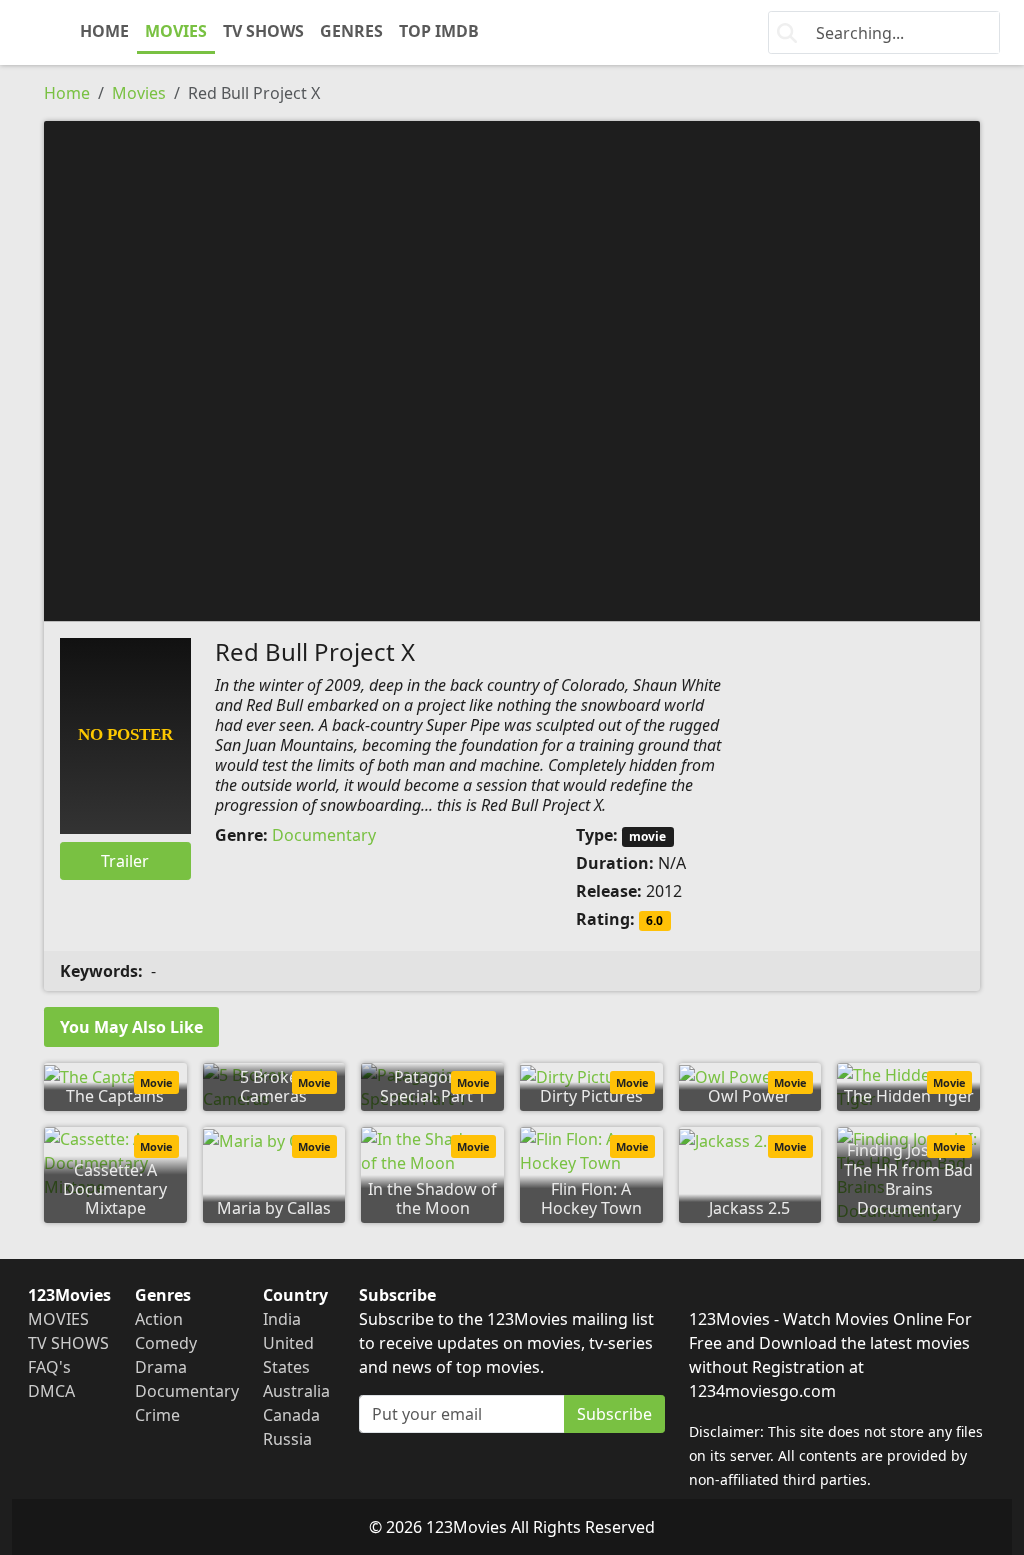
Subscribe (614, 1414)
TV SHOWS (263, 31)
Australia (296, 1391)
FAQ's (49, 1367)
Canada (291, 1415)
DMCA (51, 1391)
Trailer (125, 861)
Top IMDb (439, 31)
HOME (104, 31)
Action (159, 1319)
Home (67, 93)
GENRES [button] (351, 31)
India (282, 1319)
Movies (139, 93)
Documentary (324, 835)
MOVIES (176, 31)
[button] (512, 369)
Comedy (166, 1343)
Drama (161, 1367)
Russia (287, 1439)
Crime (157, 1415)
